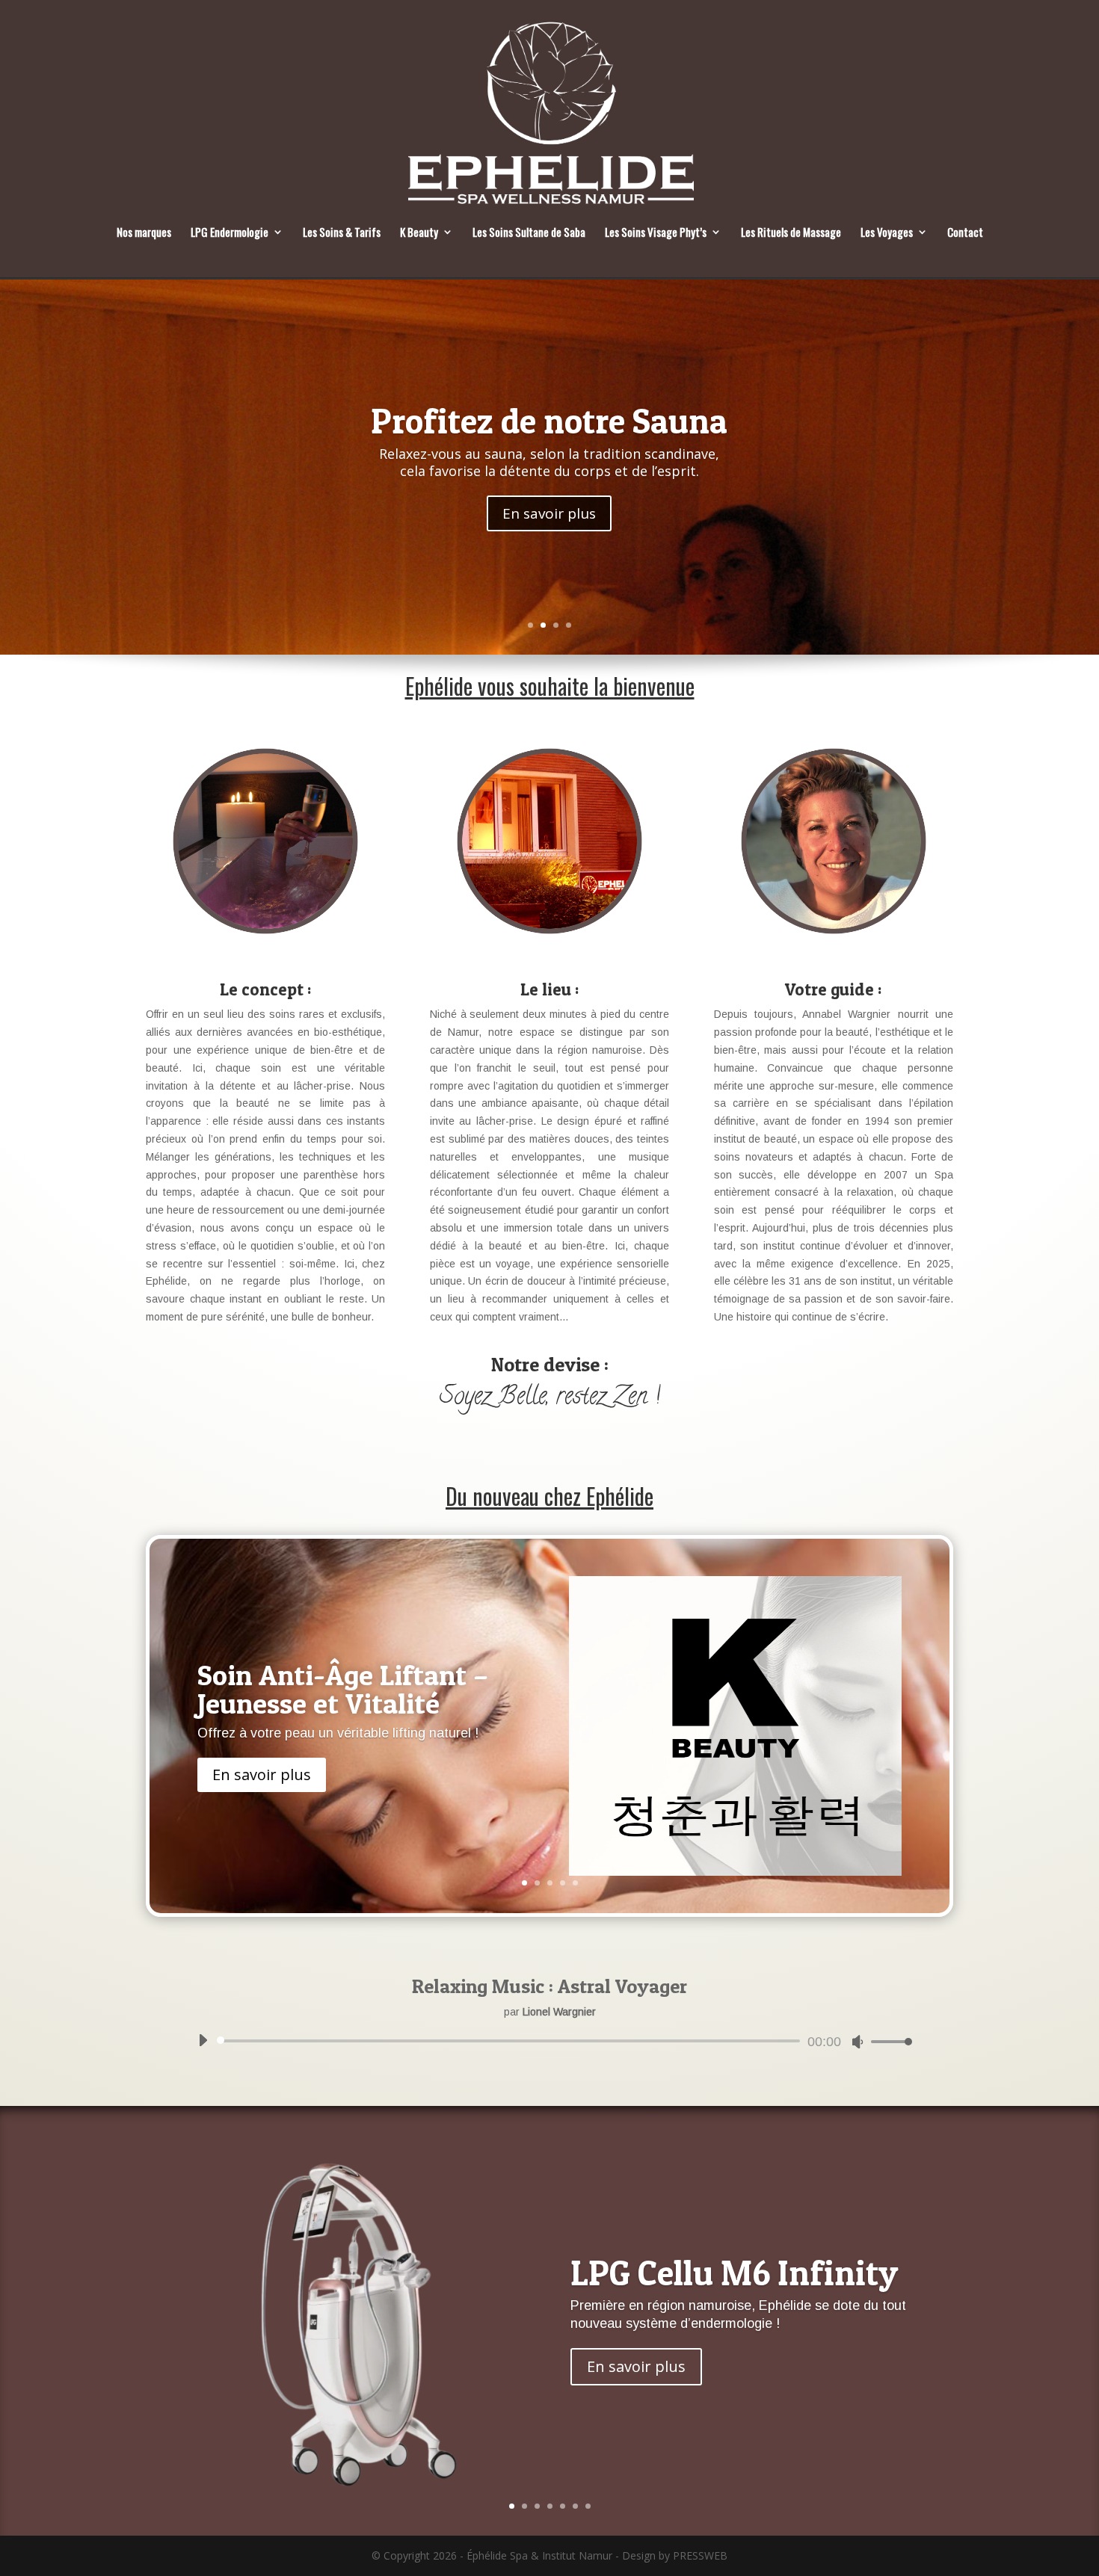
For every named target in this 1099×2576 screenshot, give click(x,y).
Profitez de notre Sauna (549, 421)
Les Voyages (887, 233)
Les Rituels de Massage (791, 233)
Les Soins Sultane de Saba (529, 233)
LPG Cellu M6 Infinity (734, 2273)
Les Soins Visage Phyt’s (656, 233)
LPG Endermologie (230, 233)
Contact (965, 233)
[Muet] (858, 2042)
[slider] (887, 2041)
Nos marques (144, 233)
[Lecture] (203, 2040)
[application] (549, 2041)
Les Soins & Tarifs (342, 233)
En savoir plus (549, 513)
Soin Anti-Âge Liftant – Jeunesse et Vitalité (343, 1688)
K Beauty (419, 233)
